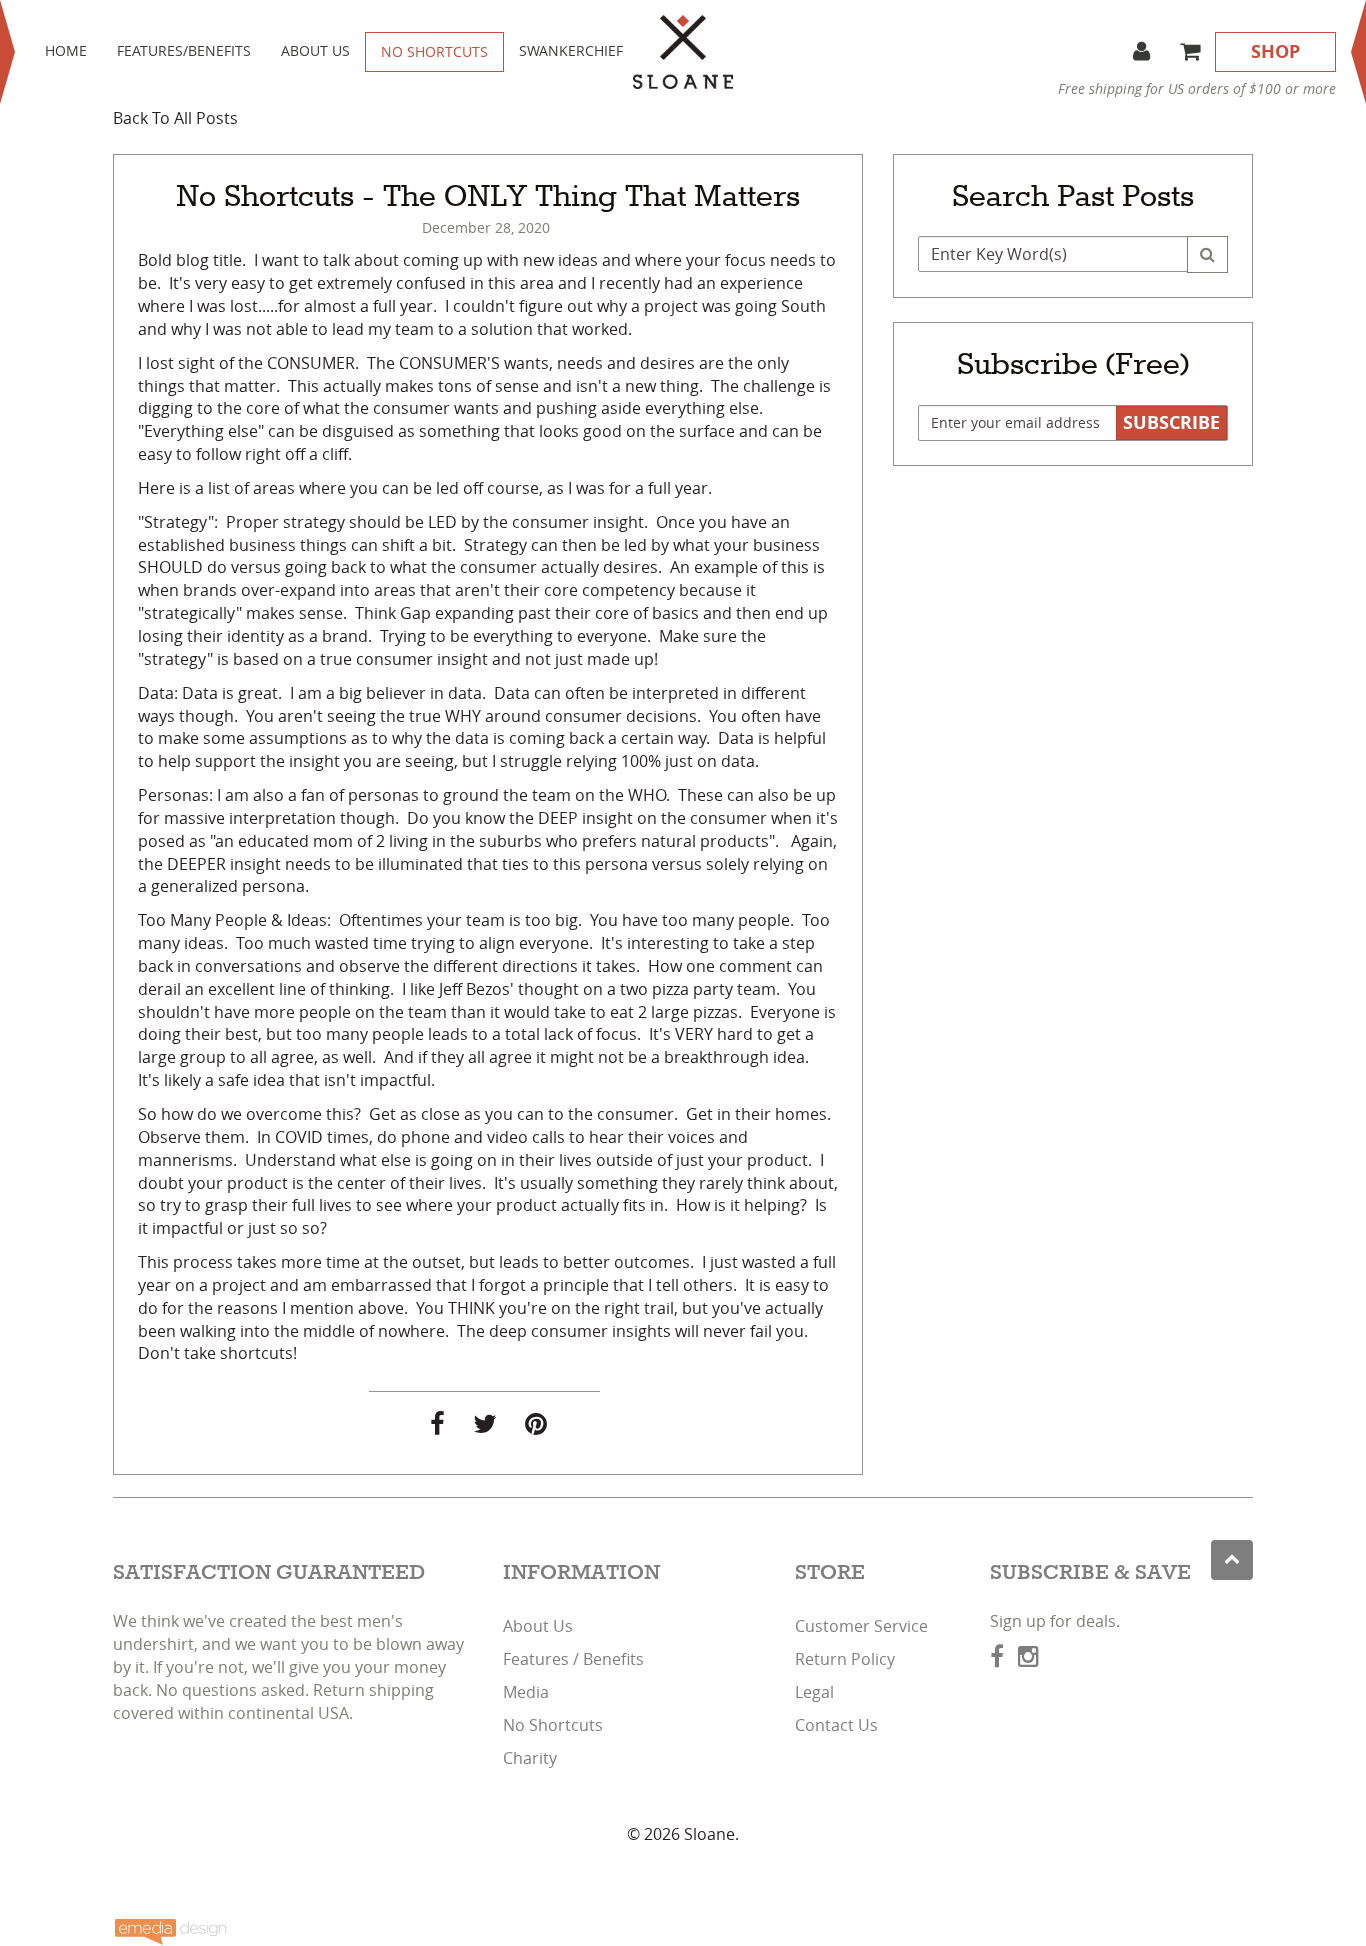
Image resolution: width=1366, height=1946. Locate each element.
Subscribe (1171, 422)
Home (66, 50)
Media (526, 1692)
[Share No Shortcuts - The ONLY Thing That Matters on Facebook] (437, 1427)
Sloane (709, 1834)
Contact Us (836, 1725)
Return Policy (845, 1659)
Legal (814, 1692)
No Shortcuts (434, 51)
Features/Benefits (184, 50)
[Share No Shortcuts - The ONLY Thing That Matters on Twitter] (485, 1427)
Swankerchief (571, 50)
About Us (315, 50)
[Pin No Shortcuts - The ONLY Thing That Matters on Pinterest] (536, 1427)
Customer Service (861, 1626)
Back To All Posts (175, 118)
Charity (530, 1758)
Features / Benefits (573, 1659)
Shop (1275, 51)
